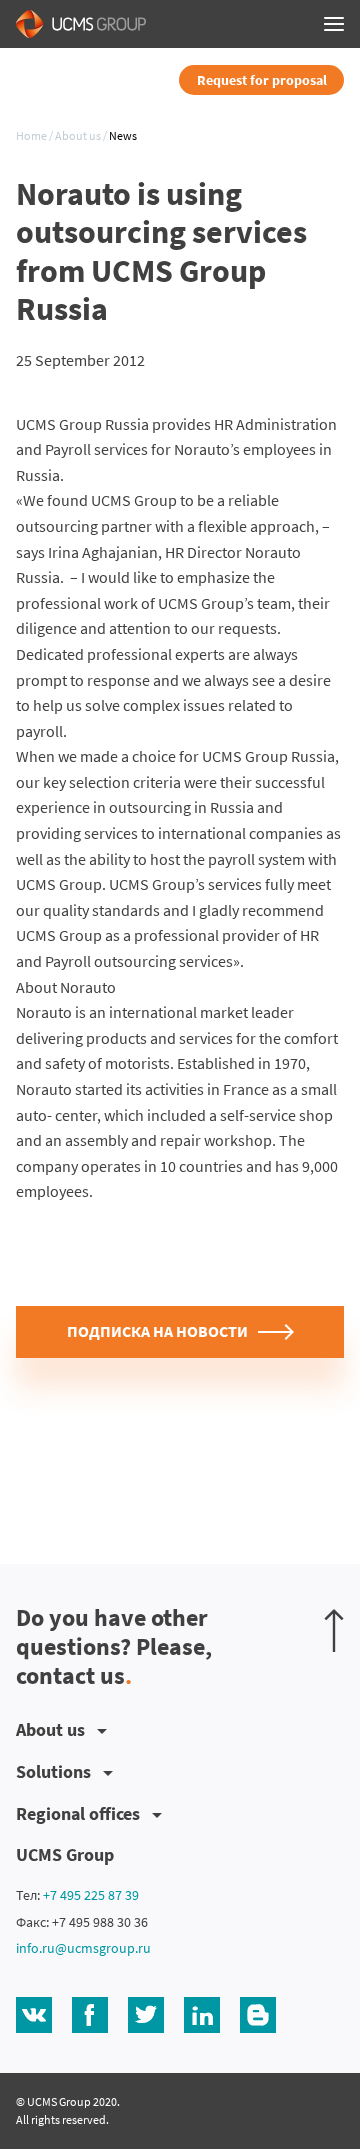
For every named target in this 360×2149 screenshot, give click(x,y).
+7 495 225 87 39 (91, 1895)
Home (31, 136)
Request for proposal (262, 80)
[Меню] (334, 24)
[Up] (334, 1630)
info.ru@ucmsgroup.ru (83, 1948)
